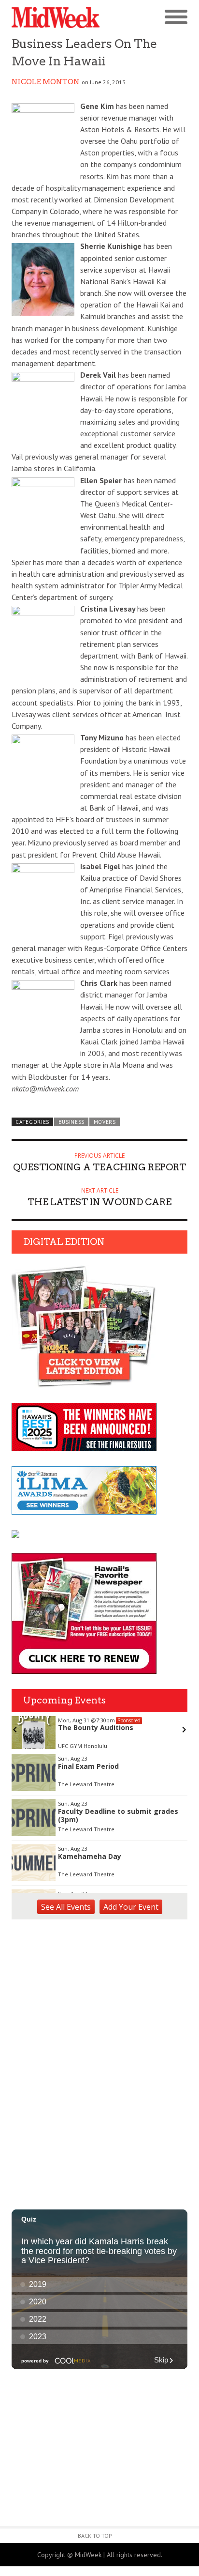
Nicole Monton (46, 82)
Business (72, 1122)
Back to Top (95, 2536)
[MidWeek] (56, 18)
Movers (105, 1122)
